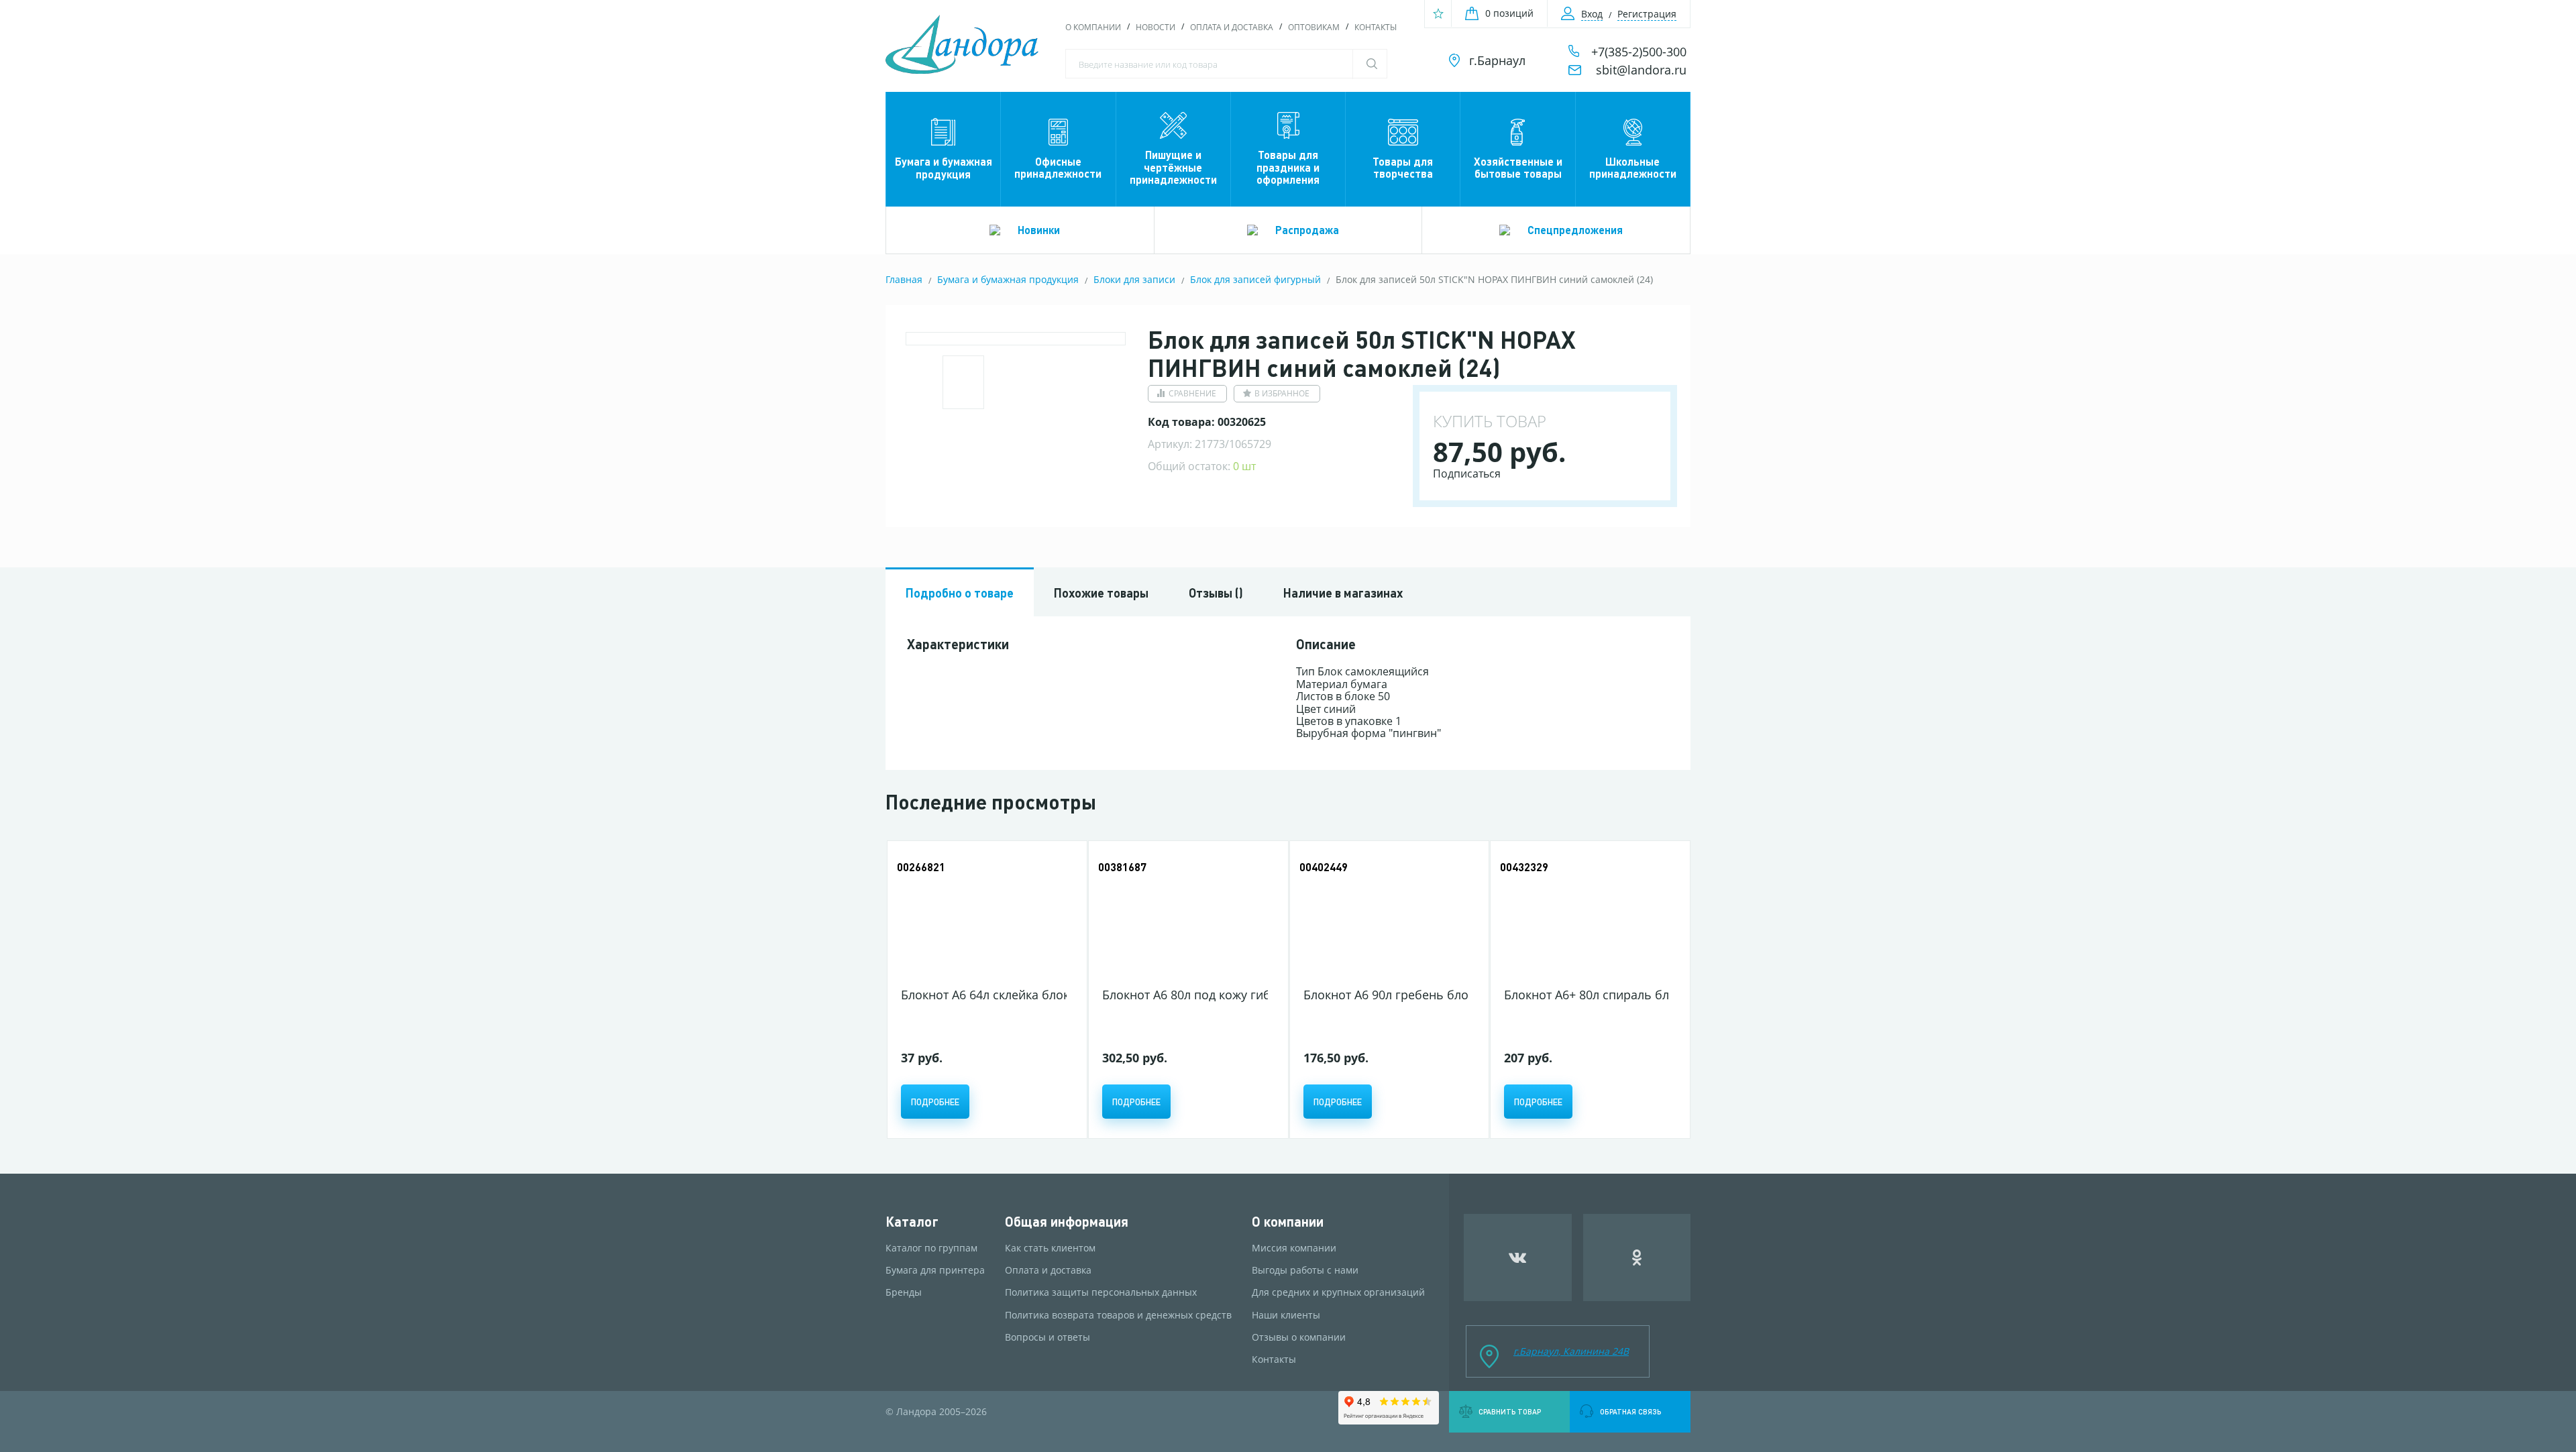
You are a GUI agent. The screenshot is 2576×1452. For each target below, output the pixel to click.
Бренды (904, 1292)
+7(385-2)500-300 (1639, 52)
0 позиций (1509, 13)
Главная (904, 279)
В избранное (1282, 393)
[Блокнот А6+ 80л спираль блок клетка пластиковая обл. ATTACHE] (1587, 916)
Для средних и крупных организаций (1338, 1292)
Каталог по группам (931, 1248)
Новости (1156, 27)
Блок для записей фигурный (1255, 279)
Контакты (1376, 27)
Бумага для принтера (935, 1270)
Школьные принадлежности (1633, 167)
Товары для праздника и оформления (1288, 167)
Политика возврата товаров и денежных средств (1118, 1315)
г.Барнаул (1497, 60)
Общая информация (1067, 1222)
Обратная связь (1630, 1412)
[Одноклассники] (1637, 1258)
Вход (1592, 14)
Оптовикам (1314, 27)
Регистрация (1647, 14)
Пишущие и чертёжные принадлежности (1173, 167)
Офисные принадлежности (1058, 167)
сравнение (1192, 393)
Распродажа (1307, 230)
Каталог (912, 1222)
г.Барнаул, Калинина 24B (1571, 1351)
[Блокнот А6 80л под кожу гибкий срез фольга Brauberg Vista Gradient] (1185, 916)
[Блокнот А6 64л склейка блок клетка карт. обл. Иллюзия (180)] (984, 916)
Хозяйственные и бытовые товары (1518, 167)
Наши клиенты (1286, 1315)
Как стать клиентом (1050, 1248)
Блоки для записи (1134, 279)
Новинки (1039, 230)
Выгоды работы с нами (1305, 1270)
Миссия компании (1294, 1248)
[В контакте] (1518, 1258)
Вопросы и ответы (1048, 1337)
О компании (1093, 27)
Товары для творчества (1403, 167)
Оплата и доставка (1232, 27)
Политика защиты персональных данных (1101, 1292)
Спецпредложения (1575, 230)
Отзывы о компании (1299, 1337)
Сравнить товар (1510, 1412)
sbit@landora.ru (1641, 70)
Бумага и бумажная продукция (944, 167)
